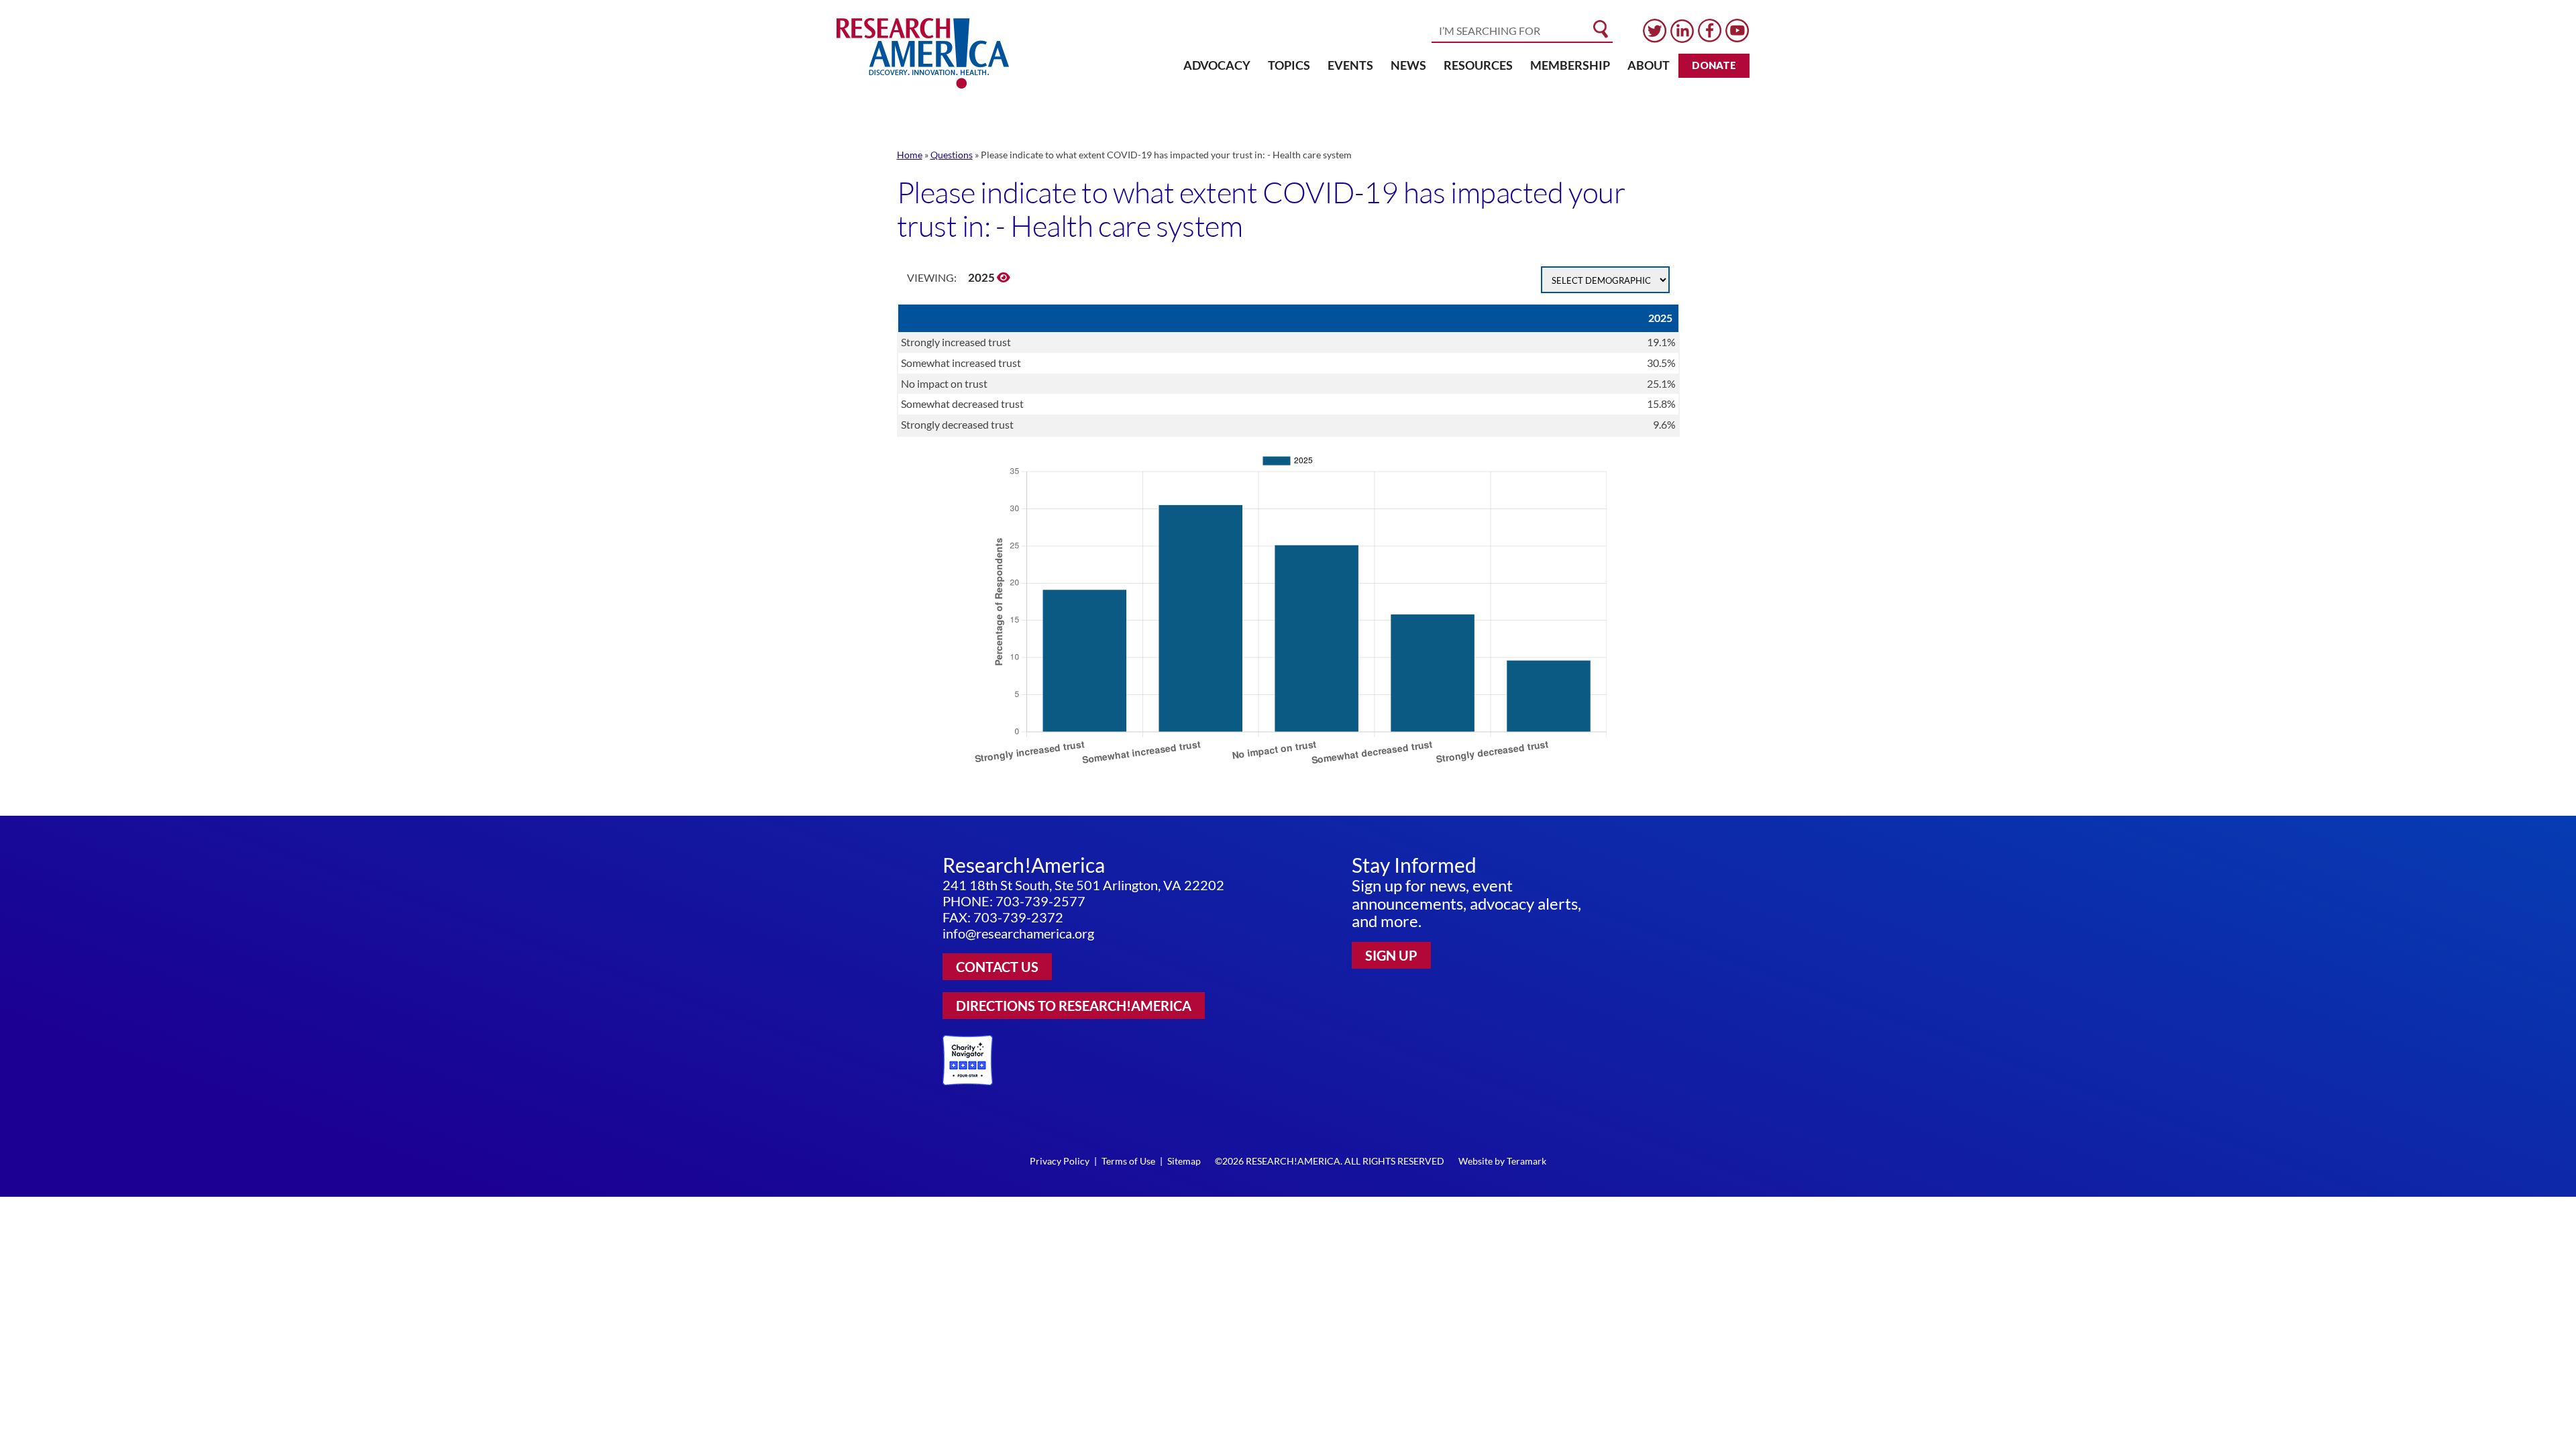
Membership (1570, 65)
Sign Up (1391, 955)
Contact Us (997, 967)
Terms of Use (1128, 1161)
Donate (1714, 65)
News (1408, 65)
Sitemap (1184, 1161)
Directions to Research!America (1074, 1006)
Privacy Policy (1060, 1161)
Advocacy (1217, 65)
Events (1350, 65)
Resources (1478, 65)
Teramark (1526, 1161)
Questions (952, 155)
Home (910, 155)
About (1649, 65)
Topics (1289, 65)
